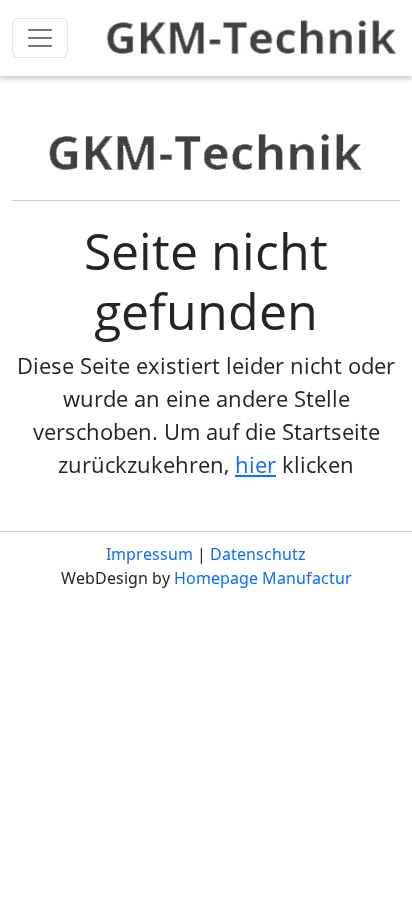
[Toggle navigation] (40, 38)
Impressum (149, 554)
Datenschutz (258, 554)
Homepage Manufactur (263, 578)
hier (255, 464)
